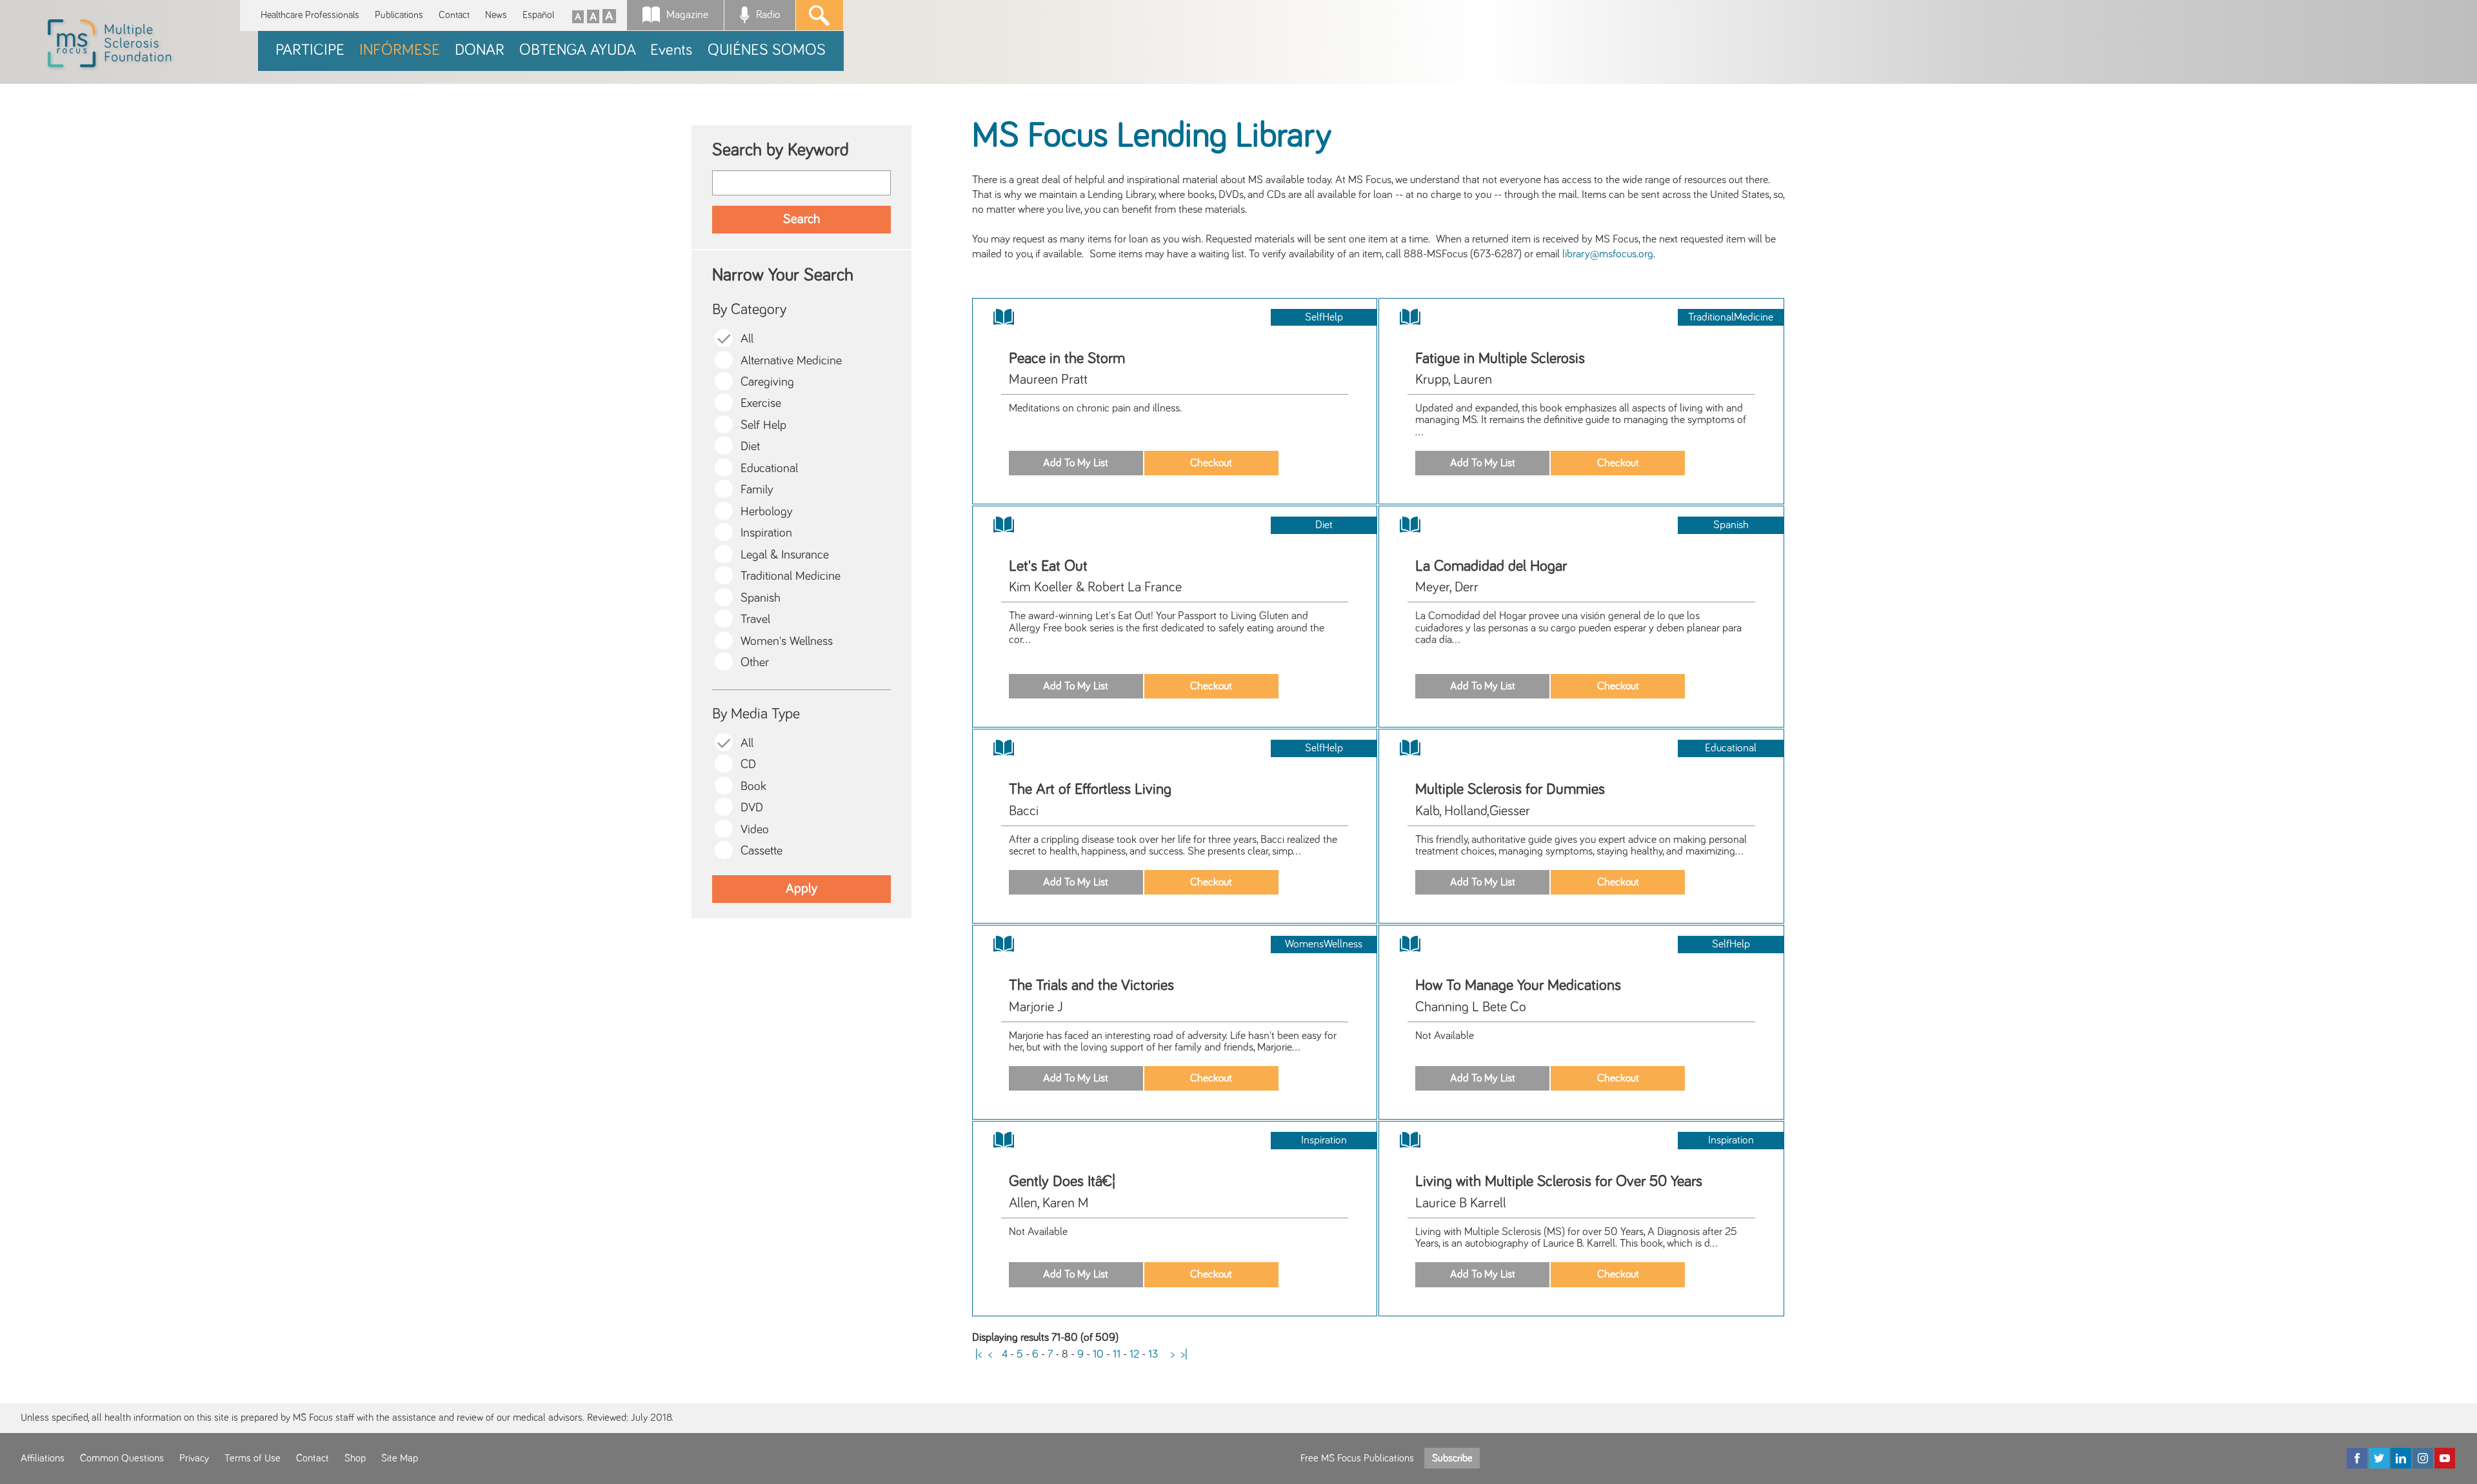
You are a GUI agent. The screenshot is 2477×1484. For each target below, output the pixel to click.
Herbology (767, 512)
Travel (755, 619)
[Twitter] (2379, 1458)
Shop (355, 1458)
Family (757, 490)
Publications (399, 15)
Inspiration (766, 533)
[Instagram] (2423, 1458)
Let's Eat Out (1048, 566)
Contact (454, 15)
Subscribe (1452, 1458)
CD (748, 765)
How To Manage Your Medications (1518, 985)
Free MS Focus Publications (1357, 1458)
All (747, 339)
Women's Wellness (787, 641)
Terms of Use (253, 1458)
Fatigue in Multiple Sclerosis (1500, 359)
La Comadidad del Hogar (1491, 566)
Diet (750, 447)
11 (1117, 1354)
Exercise (761, 403)
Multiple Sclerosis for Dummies (1510, 789)
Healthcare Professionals (310, 15)
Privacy (194, 1458)
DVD (752, 808)
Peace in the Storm (1067, 359)
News (496, 15)
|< (979, 1354)
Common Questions (122, 1458)
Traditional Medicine (791, 576)
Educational (769, 469)
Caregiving (767, 382)
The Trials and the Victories (1091, 985)
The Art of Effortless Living (1090, 789)
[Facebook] (2357, 1458)
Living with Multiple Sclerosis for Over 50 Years (1559, 1182)
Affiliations (43, 1458)
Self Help (763, 425)
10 (1098, 1354)
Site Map (400, 1458)
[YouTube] (2445, 1458)
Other (755, 663)
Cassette (761, 851)
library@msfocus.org (1608, 254)
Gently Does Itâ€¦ (1062, 1182)
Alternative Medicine (791, 361)
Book (753, 787)
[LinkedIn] (2401, 1458)
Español (538, 15)
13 (1153, 1354)
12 (1134, 1354)
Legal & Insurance (785, 555)
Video (755, 830)
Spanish (761, 598)
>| (1184, 1354)
